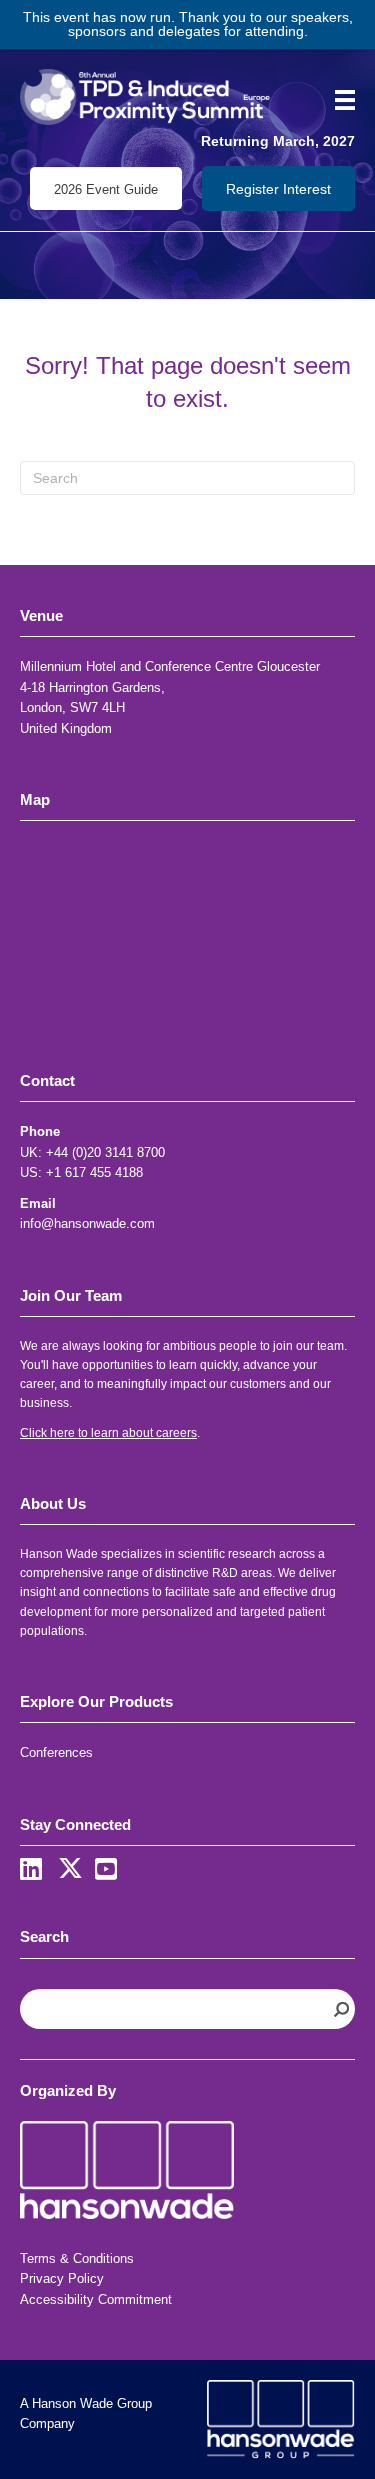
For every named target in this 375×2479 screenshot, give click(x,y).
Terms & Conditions (77, 2258)
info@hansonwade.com (87, 1223)
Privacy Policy (62, 2278)
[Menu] (338, 100)
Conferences (56, 1752)
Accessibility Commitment (96, 2299)
